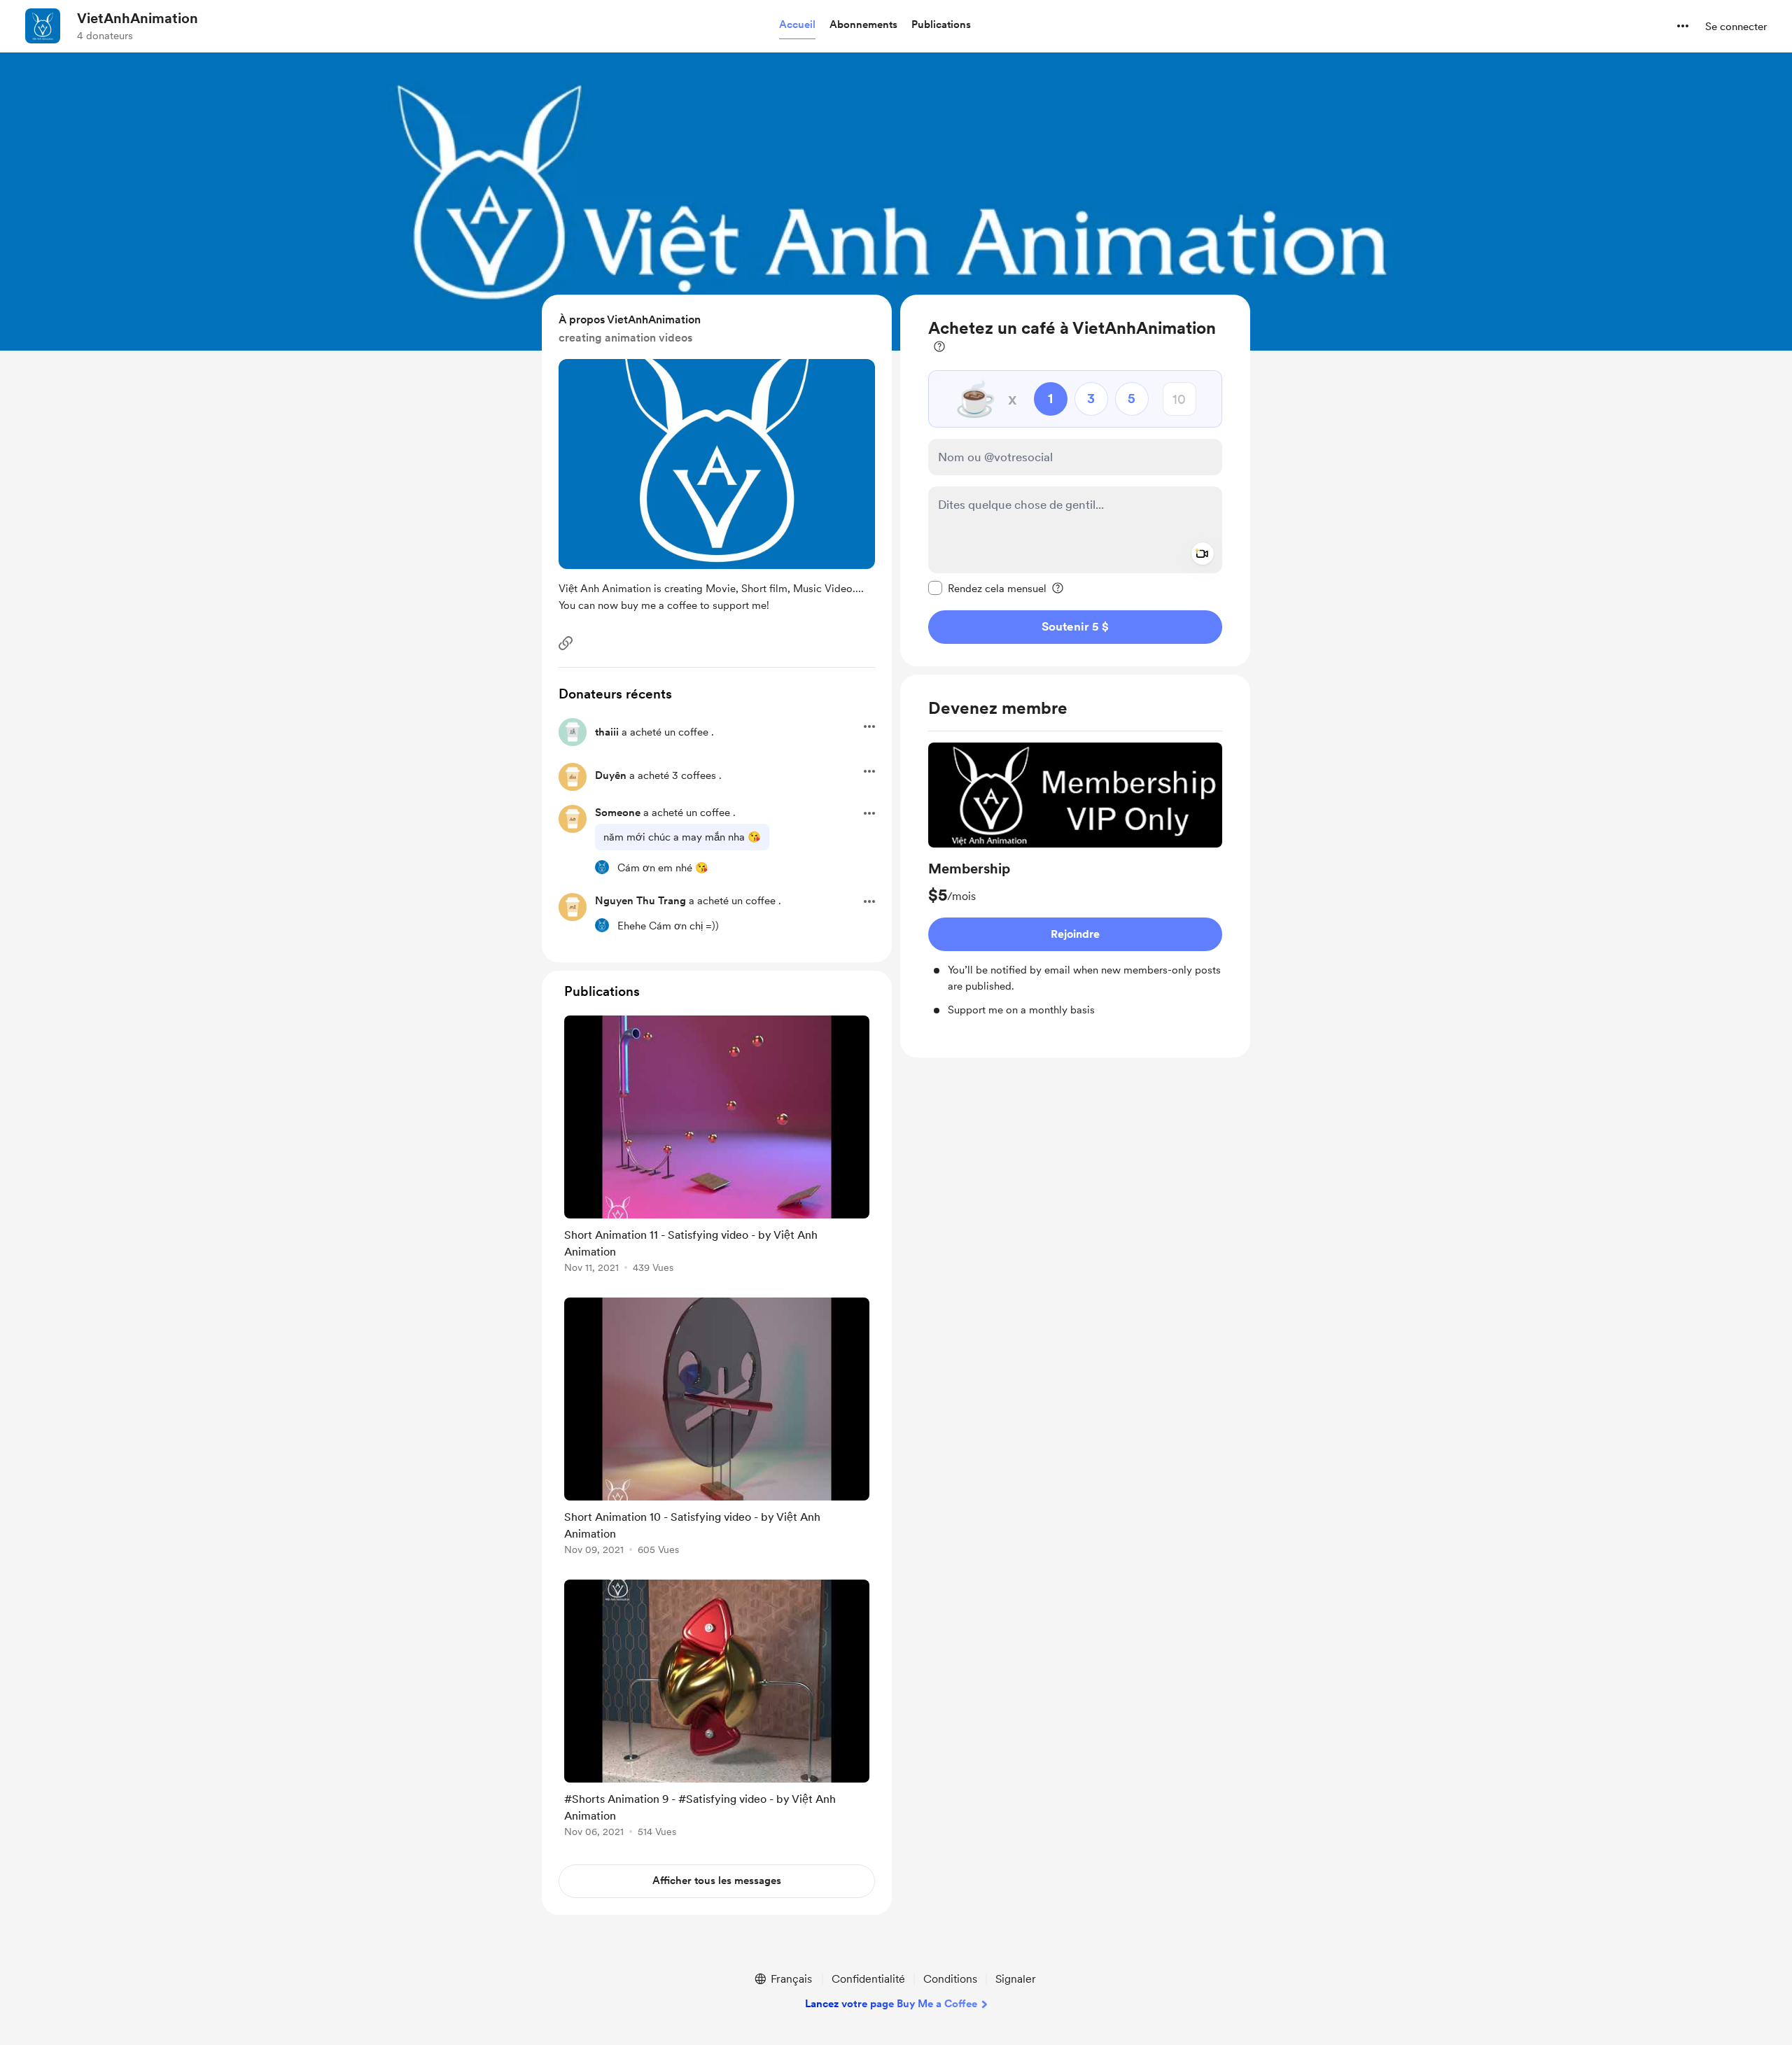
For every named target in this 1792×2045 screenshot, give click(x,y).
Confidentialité (868, 1979)
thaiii (607, 732)
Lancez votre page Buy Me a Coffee (891, 2004)
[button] (797, 25)
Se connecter (1736, 27)
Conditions (950, 1979)
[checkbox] (987, 588)
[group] (1075, 880)
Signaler (1016, 1979)
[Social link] (566, 643)
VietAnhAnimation (138, 18)
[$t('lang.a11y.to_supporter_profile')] (602, 867)
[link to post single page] (717, 1147)
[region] (1075, 480)
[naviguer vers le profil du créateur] (43, 26)
